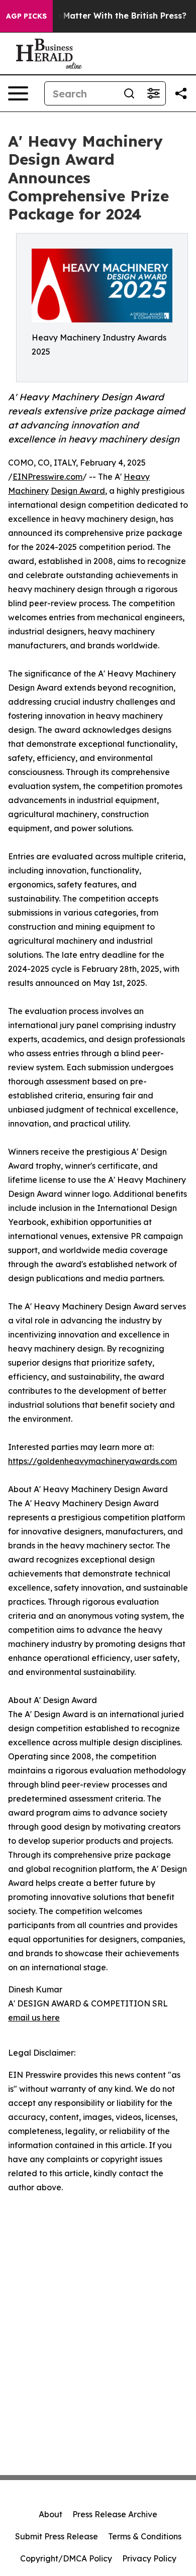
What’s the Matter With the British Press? (101, 16)
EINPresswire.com (47, 477)
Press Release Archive (115, 2514)
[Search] (129, 93)
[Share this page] (181, 93)
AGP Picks (26, 16)
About (51, 2514)
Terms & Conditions (145, 2536)
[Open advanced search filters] (153, 93)
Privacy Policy (149, 2558)
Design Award (78, 491)
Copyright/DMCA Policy (66, 2558)
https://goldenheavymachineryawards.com (92, 1461)
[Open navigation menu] (18, 93)
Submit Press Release (57, 2536)
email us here (34, 2018)
